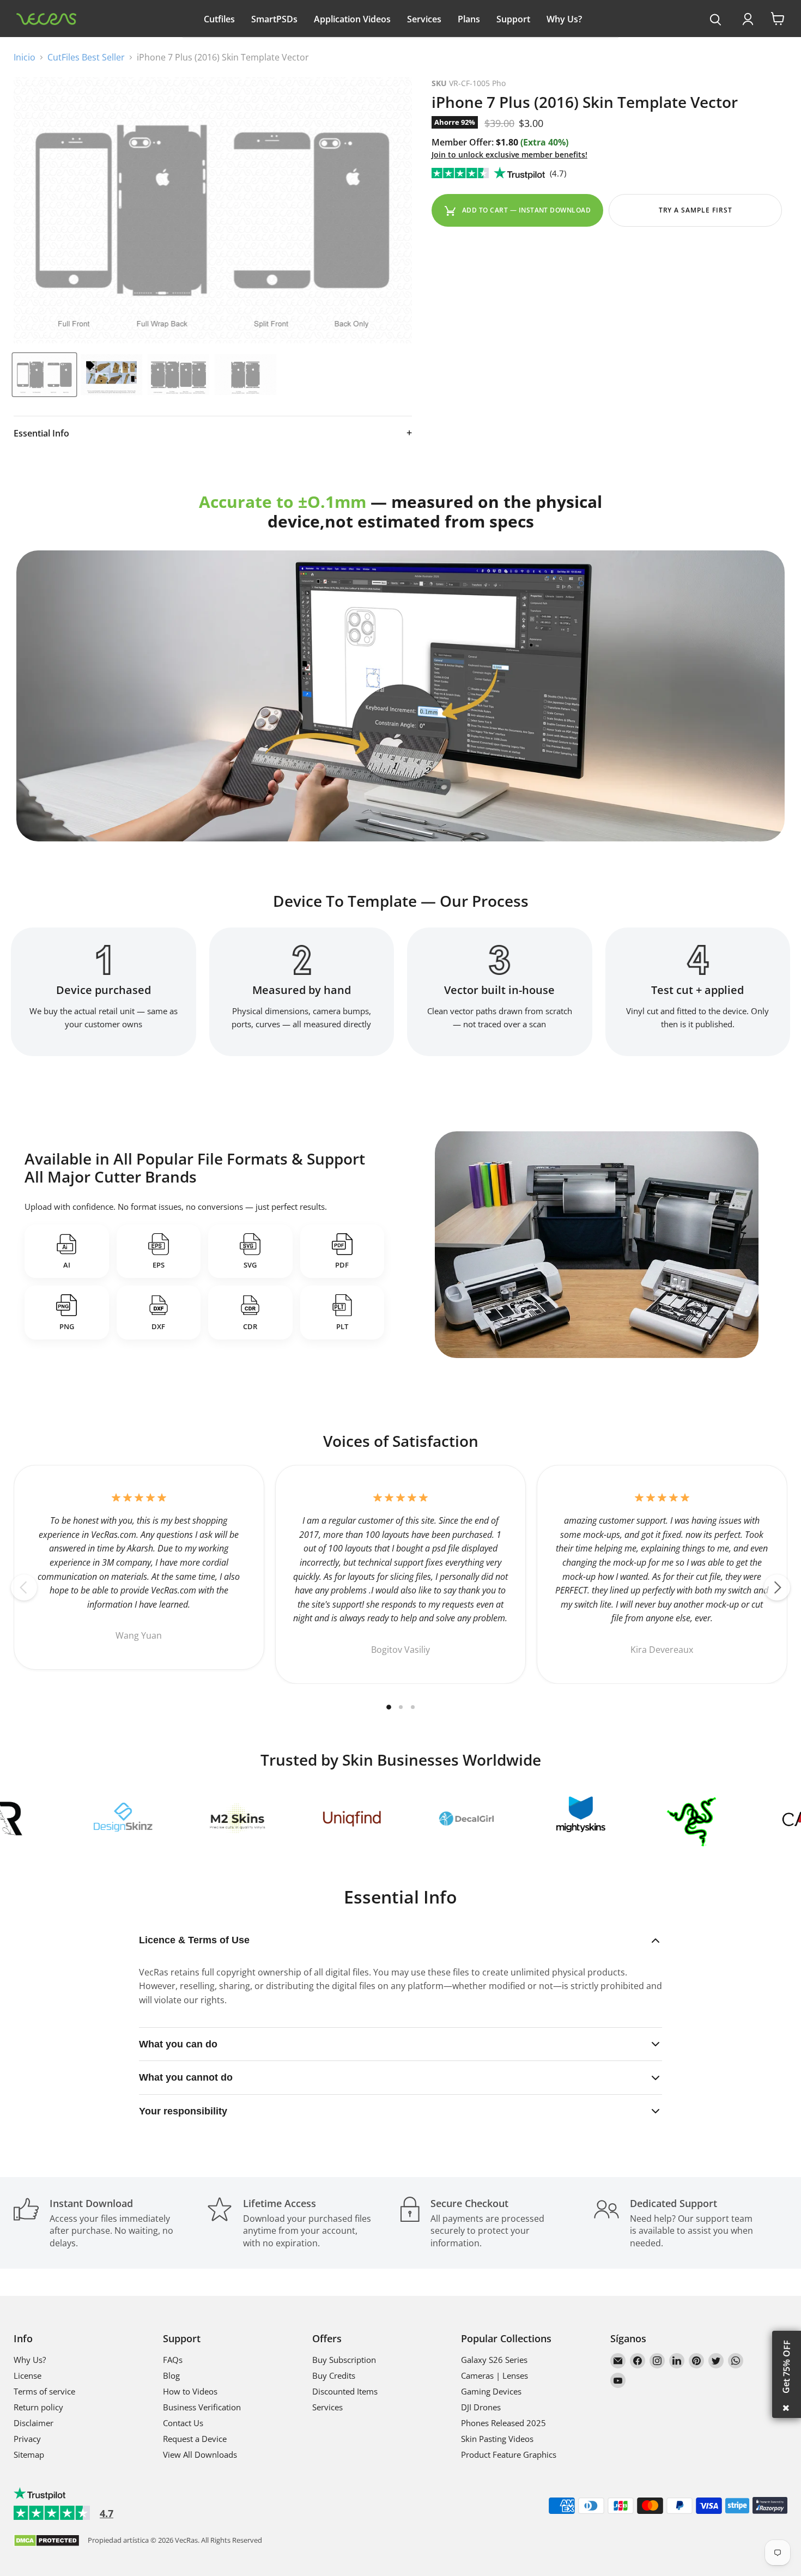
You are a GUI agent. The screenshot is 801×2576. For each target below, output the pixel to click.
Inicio (25, 57)
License (28, 2375)
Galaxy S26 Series (494, 2360)
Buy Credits (334, 2375)
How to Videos (190, 2391)
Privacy (27, 2439)
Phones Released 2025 (503, 2423)
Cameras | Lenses (494, 2375)
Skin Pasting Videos (497, 2439)
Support (513, 19)
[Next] (777, 1587)
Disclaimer (34, 2423)
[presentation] (716, 20)
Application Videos (352, 19)
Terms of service (44, 2391)
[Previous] (24, 1587)
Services (424, 19)
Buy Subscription (344, 2360)
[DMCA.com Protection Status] (47, 2541)
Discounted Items (345, 2391)
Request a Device (195, 2439)
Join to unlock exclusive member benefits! (509, 154)
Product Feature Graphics (509, 2454)
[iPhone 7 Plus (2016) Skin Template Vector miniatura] (44, 375)
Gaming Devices (491, 2391)
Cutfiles (219, 19)
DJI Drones (481, 2407)
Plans (469, 19)
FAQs (173, 2360)
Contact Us (183, 2423)
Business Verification (202, 2407)
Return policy (38, 2407)
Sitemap (29, 2454)
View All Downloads (200, 2454)
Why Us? (564, 19)
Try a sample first (696, 210)
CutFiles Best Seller (86, 57)
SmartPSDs (274, 19)
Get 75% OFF (786, 2367)
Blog (171, 2375)
